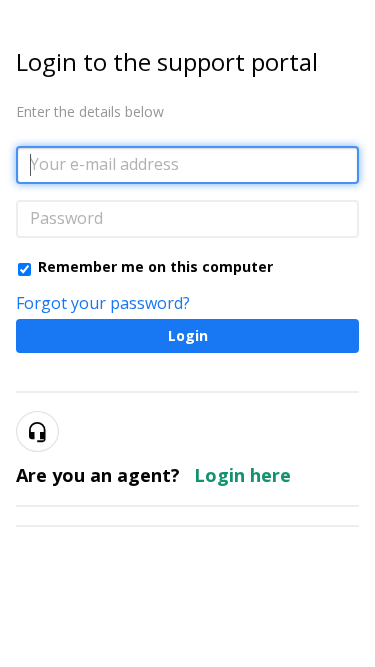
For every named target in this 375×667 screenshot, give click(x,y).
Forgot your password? (103, 303)
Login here (242, 475)
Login (188, 335)
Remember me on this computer (155, 266)
